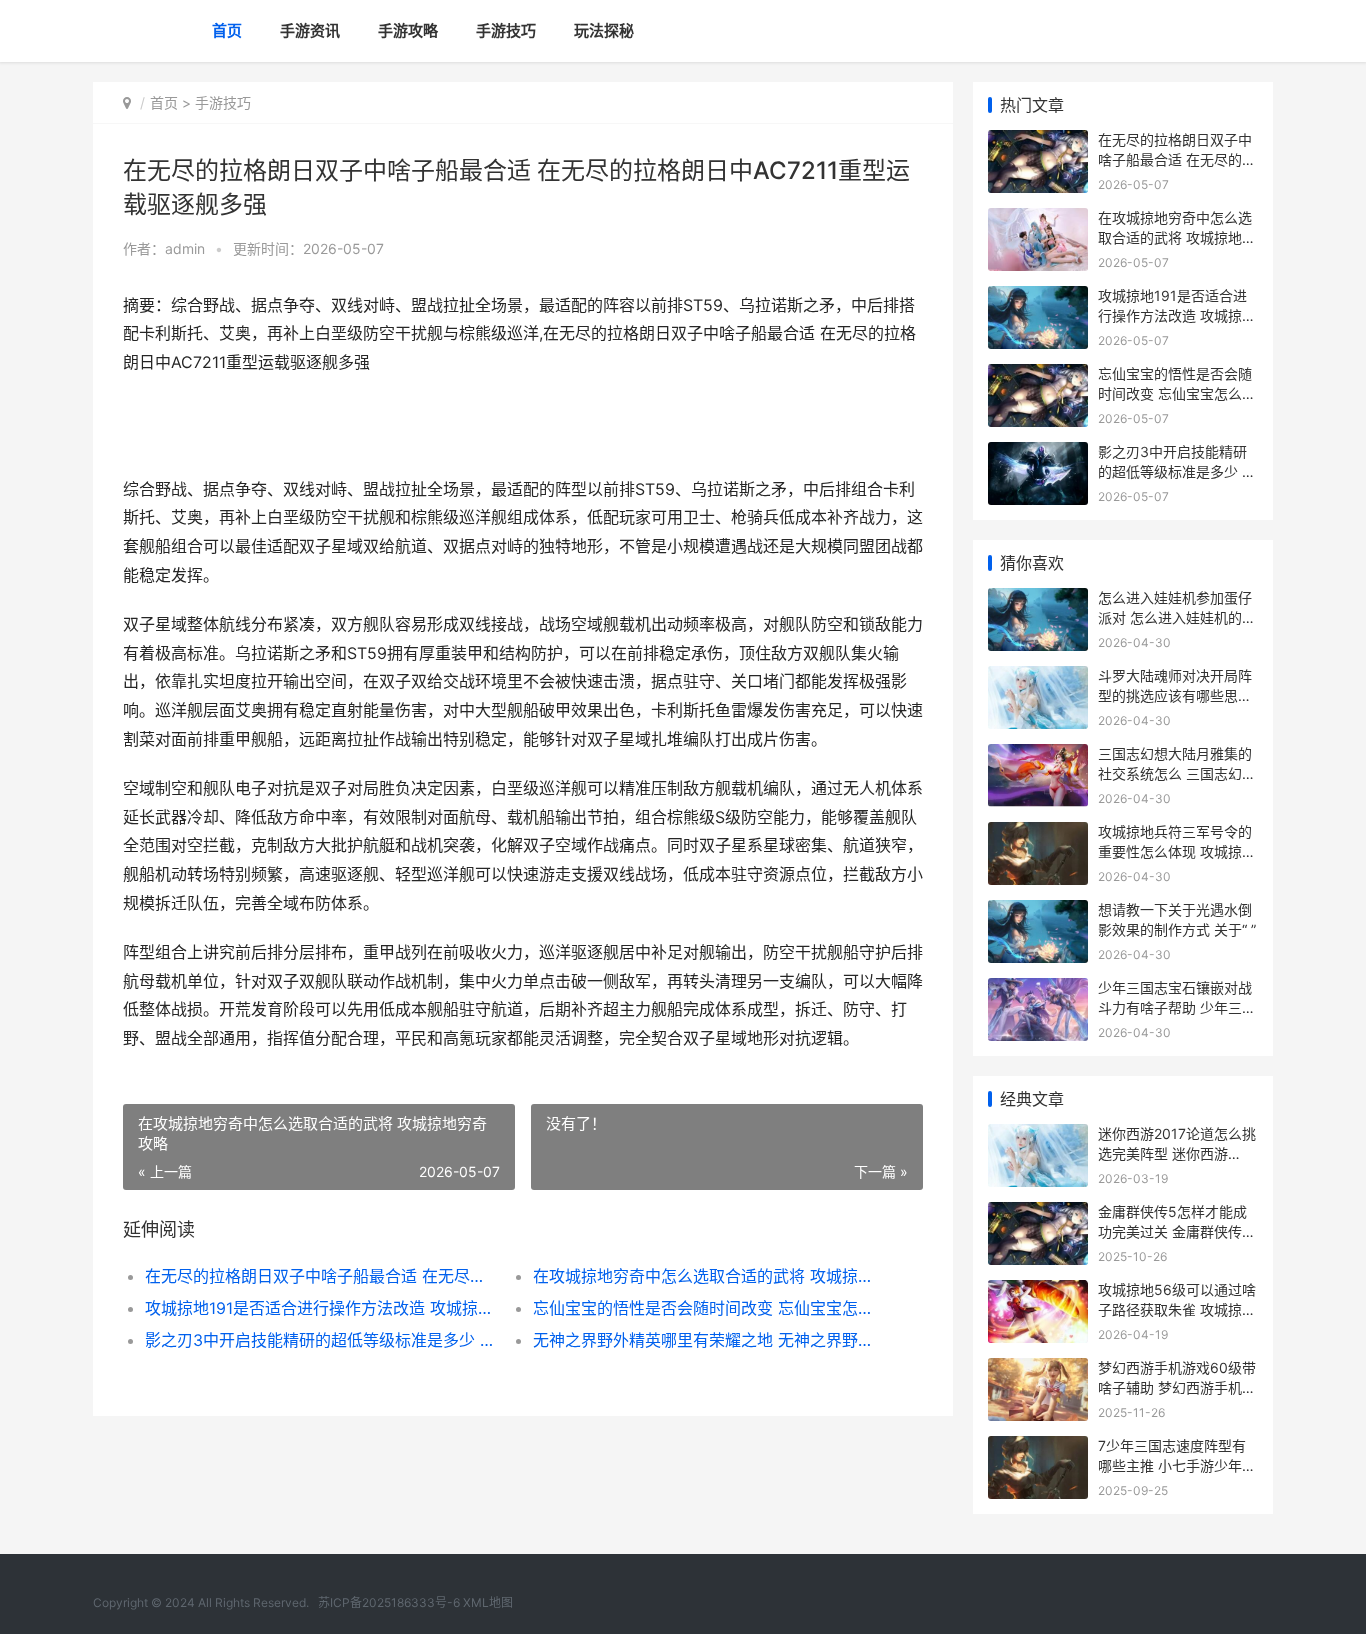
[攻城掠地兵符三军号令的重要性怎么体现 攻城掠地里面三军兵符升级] (1038, 834)
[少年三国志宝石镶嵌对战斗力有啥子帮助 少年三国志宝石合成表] (1038, 990)
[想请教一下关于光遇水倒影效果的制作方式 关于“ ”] (1038, 912)
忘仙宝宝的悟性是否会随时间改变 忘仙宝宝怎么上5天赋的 (707, 1308)
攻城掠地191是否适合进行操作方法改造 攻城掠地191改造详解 (319, 1308)
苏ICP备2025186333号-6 (389, 1602)
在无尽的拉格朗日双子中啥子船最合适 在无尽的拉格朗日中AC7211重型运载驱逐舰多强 (319, 1276)
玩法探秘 (604, 30)
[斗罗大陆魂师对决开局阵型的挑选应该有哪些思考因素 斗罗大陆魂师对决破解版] (1038, 678)
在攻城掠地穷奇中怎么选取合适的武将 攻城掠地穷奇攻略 (707, 1276)
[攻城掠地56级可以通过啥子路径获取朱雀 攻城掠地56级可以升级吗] (1038, 1292)
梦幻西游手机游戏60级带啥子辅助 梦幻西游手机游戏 (1177, 1387)
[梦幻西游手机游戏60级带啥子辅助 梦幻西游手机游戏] (1038, 1370)
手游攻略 (408, 30)
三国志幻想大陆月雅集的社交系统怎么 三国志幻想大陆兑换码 (1177, 773)
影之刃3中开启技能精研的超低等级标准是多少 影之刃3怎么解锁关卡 (319, 1340)
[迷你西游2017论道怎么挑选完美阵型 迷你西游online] (1038, 1136)
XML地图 (488, 1602)
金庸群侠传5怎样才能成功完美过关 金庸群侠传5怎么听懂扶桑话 (1174, 1231)
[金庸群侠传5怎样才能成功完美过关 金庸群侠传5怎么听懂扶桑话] (1038, 1214)
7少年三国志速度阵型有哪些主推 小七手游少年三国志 (1177, 1465)
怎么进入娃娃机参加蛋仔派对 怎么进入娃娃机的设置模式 (1177, 617)
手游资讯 (310, 30)
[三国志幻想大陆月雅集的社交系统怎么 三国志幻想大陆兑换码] (1038, 756)
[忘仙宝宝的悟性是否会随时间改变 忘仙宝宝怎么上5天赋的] (1038, 376)
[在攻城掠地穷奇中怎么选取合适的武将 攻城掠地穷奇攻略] (1038, 220)
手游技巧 (506, 30)
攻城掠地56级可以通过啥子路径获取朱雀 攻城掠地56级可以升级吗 (1177, 1309)
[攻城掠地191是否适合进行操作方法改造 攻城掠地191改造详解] (1038, 298)
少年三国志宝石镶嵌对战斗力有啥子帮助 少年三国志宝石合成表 (1177, 1007)
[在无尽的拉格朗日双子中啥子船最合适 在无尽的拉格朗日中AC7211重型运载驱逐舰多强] (1038, 142)
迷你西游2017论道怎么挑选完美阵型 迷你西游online (1177, 1153)
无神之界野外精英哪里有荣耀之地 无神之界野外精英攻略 (707, 1340)
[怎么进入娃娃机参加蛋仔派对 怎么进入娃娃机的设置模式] (1038, 600)
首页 (227, 30)
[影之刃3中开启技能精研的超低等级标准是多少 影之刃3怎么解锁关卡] (1038, 454)
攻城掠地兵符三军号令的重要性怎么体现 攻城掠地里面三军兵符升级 (1177, 851)
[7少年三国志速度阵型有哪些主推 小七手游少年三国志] (1038, 1448)
